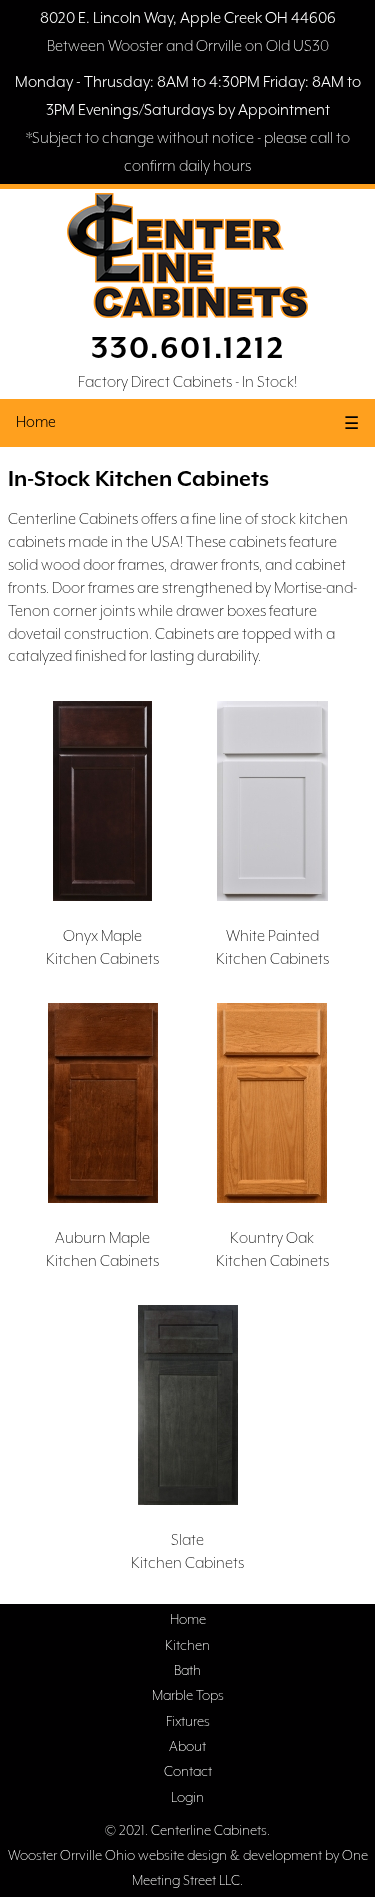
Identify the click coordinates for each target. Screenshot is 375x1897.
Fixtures (188, 1721)
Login (187, 1797)
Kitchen (187, 1645)
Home (36, 421)
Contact (188, 1771)
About (187, 1746)
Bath (187, 1670)
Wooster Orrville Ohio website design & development (165, 1855)
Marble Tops (188, 1695)
